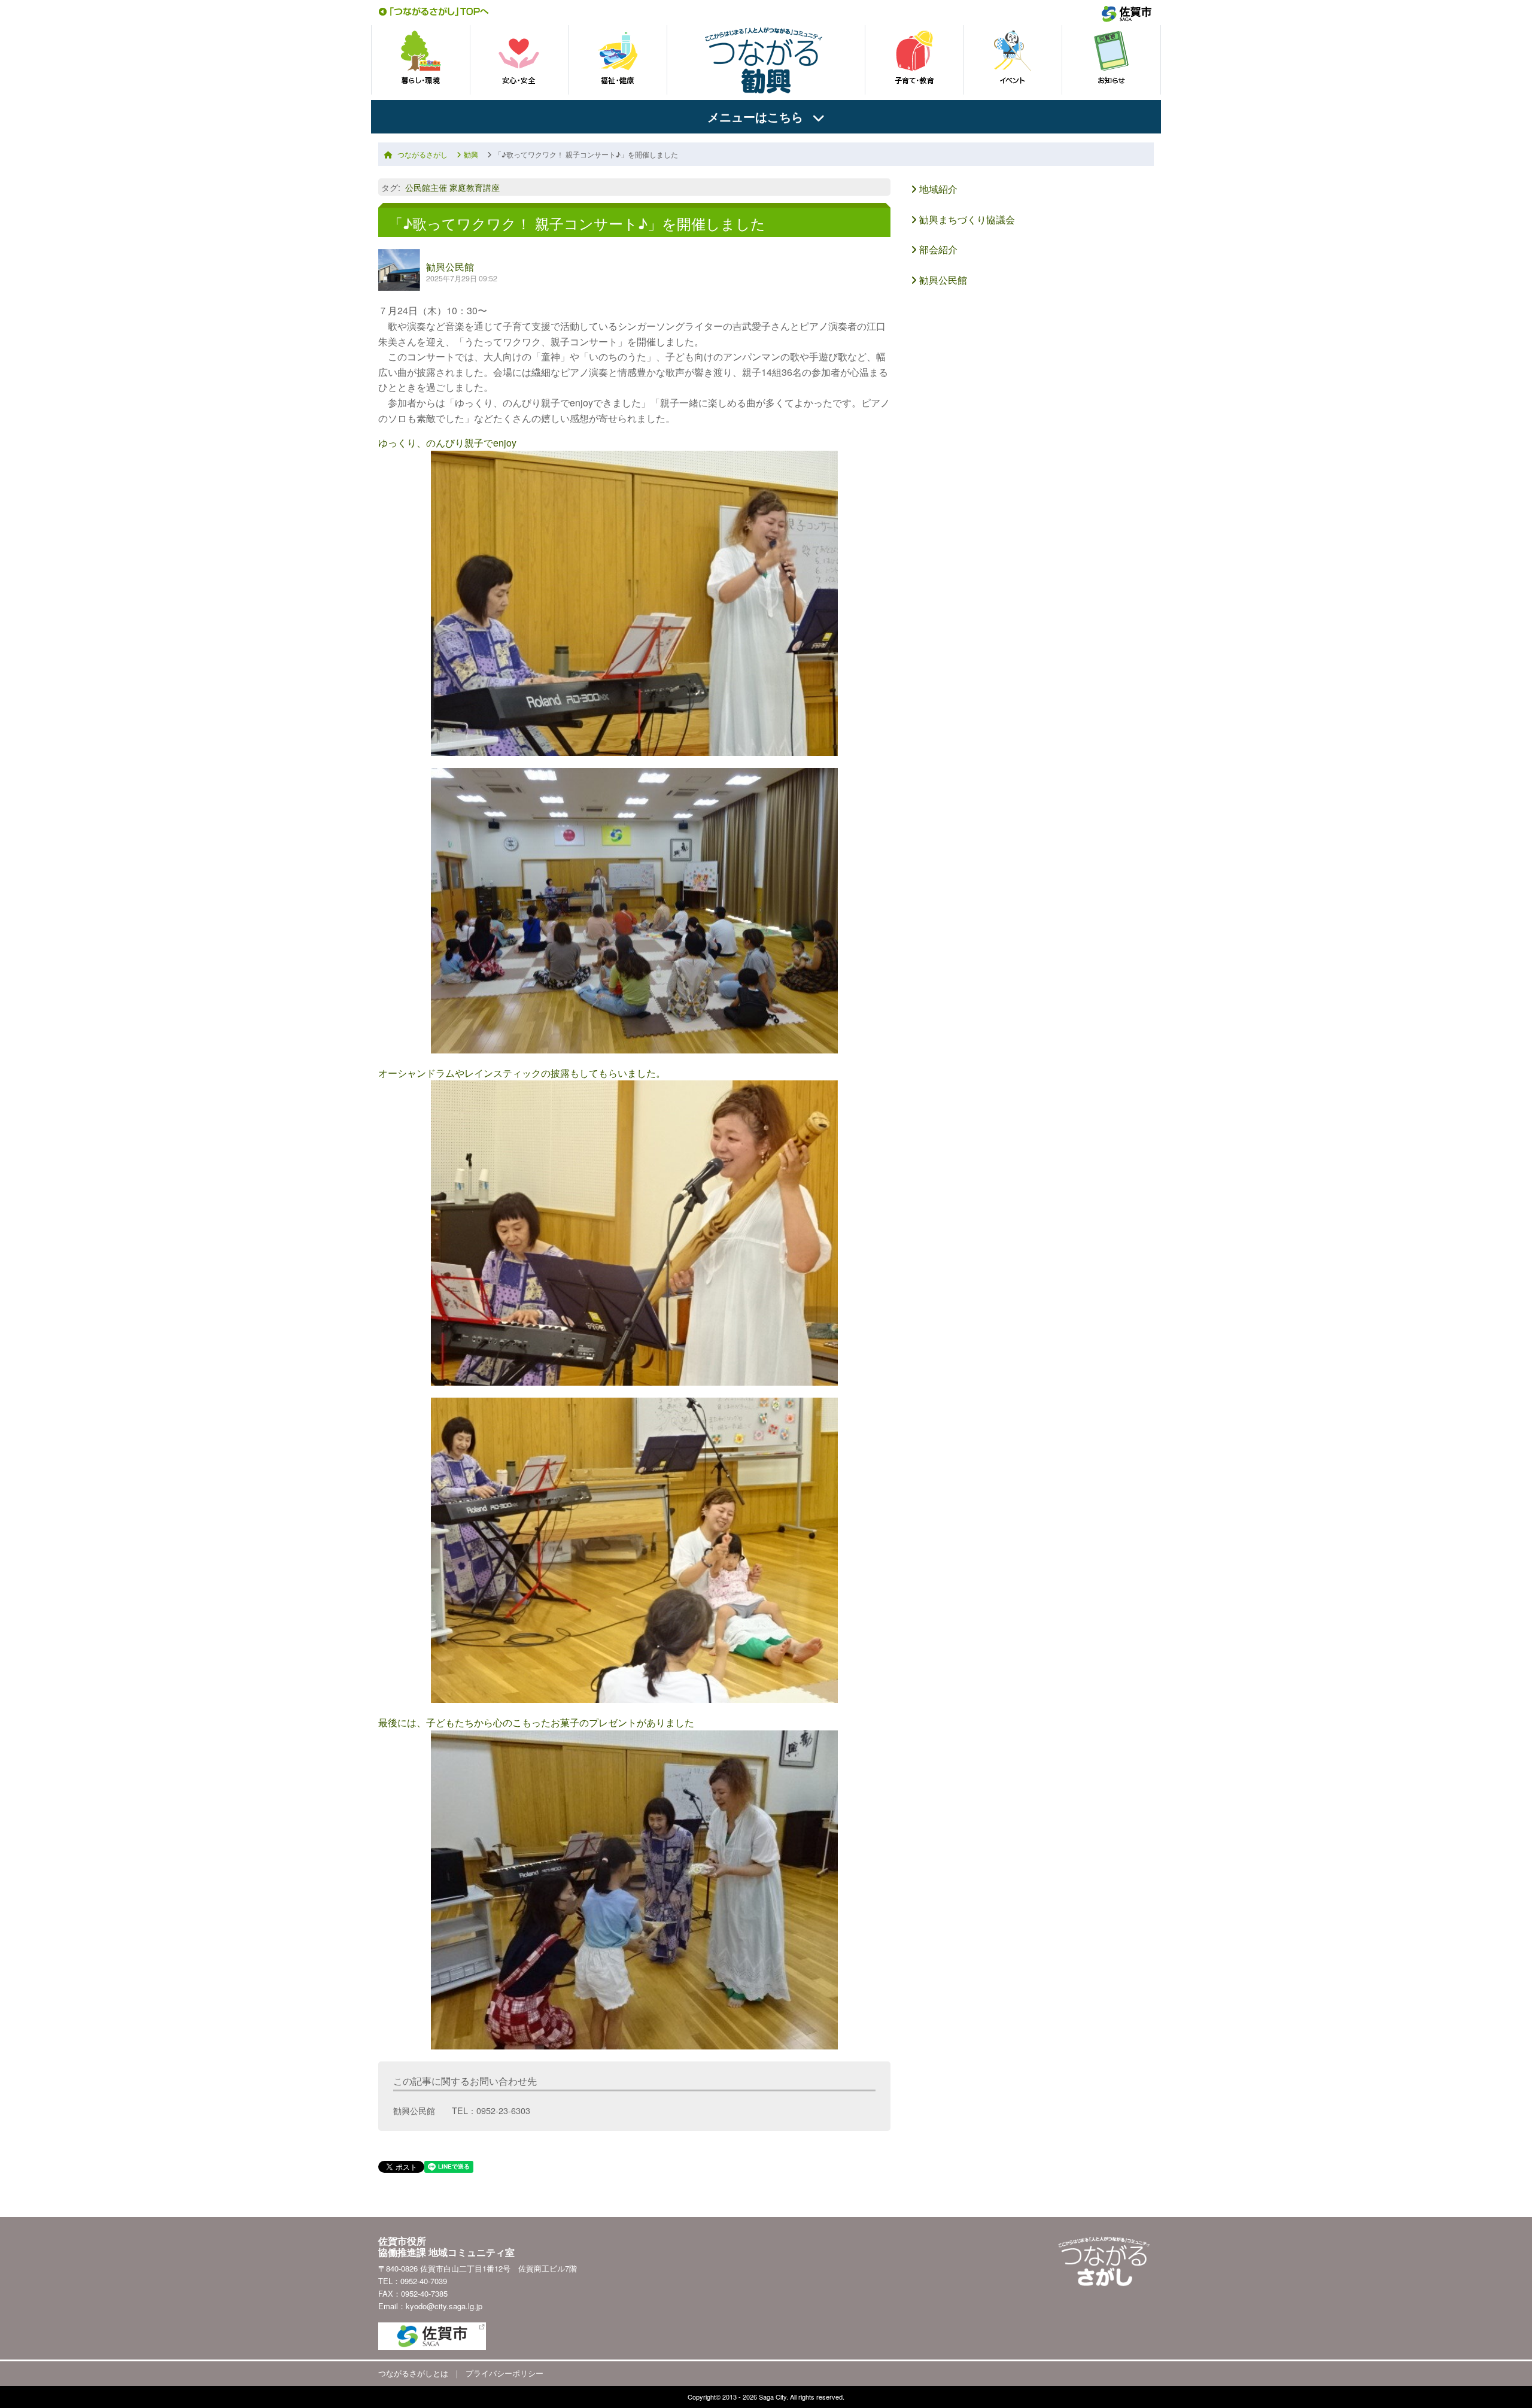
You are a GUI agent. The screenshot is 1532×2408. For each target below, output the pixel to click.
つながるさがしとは (413, 2373)
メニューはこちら (755, 116)
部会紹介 (937, 249)
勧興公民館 (450, 267)
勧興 (471, 154)
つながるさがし (422, 154)
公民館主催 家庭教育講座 (452, 187)
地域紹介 (937, 189)
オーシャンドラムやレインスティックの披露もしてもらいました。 (522, 1073)
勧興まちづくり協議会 (966, 219)
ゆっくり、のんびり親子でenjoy (447, 443)
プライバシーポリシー (504, 2373)
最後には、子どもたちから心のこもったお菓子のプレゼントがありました (536, 1722)
